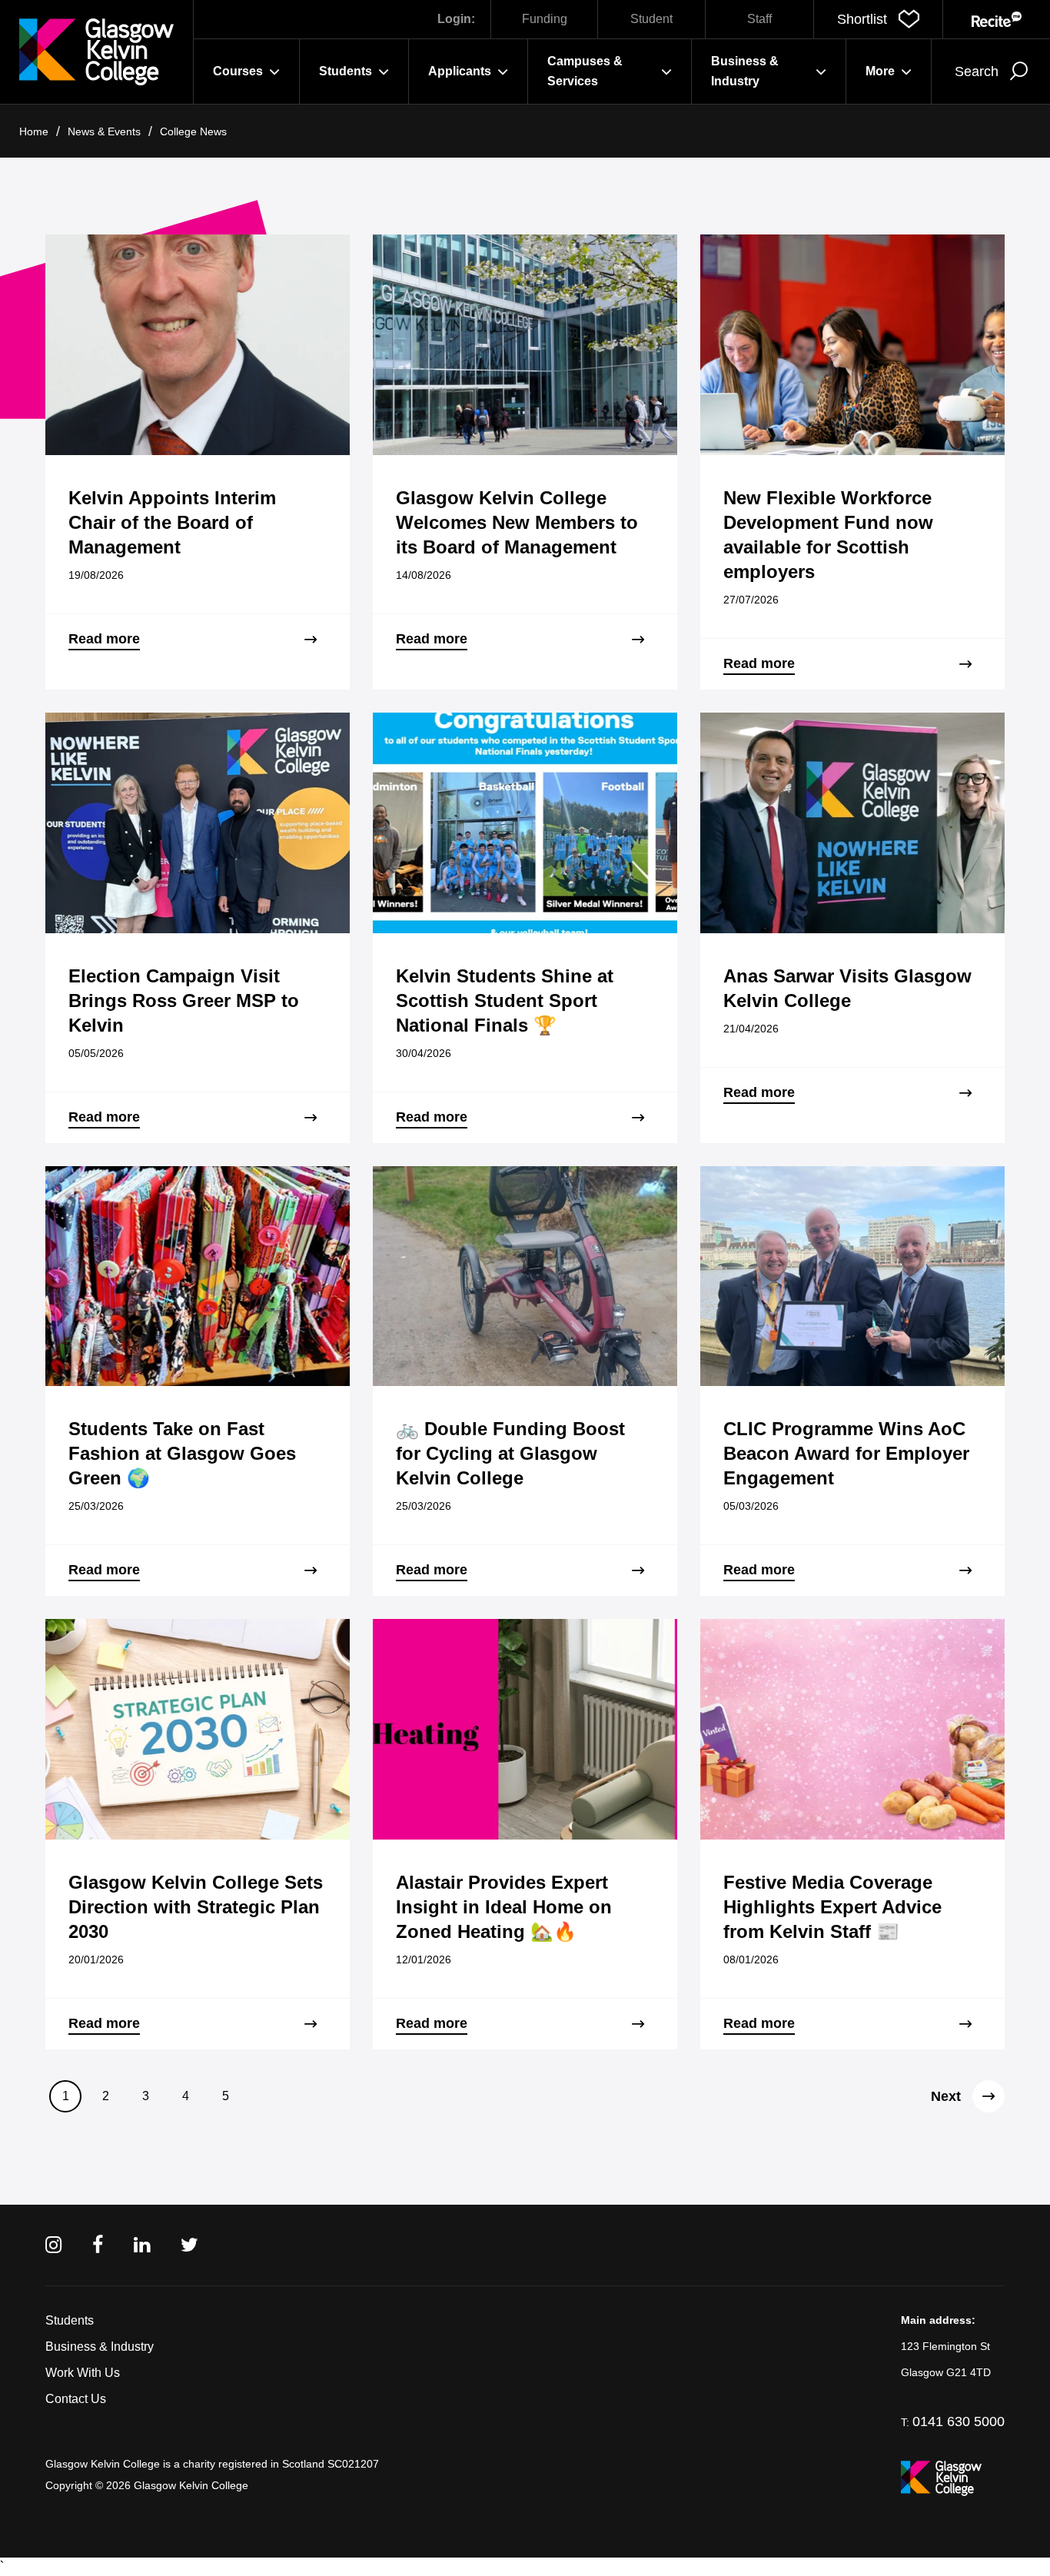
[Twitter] (189, 2245)
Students (70, 2320)
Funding (545, 19)
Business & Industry (100, 2347)
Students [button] (346, 71)
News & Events (104, 131)
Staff (759, 19)
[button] (878, 19)
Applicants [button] (460, 71)
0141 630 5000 (959, 2421)
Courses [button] (238, 71)
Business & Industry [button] (745, 71)
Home (34, 131)
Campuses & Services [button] (585, 71)
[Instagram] (53, 2245)
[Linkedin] (142, 2245)
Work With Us (83, 2373)
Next (946, 2096)
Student (651, 19)
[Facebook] (98, 2245)
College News (193, 131)
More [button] (880, 71)
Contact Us (76, 2399)
